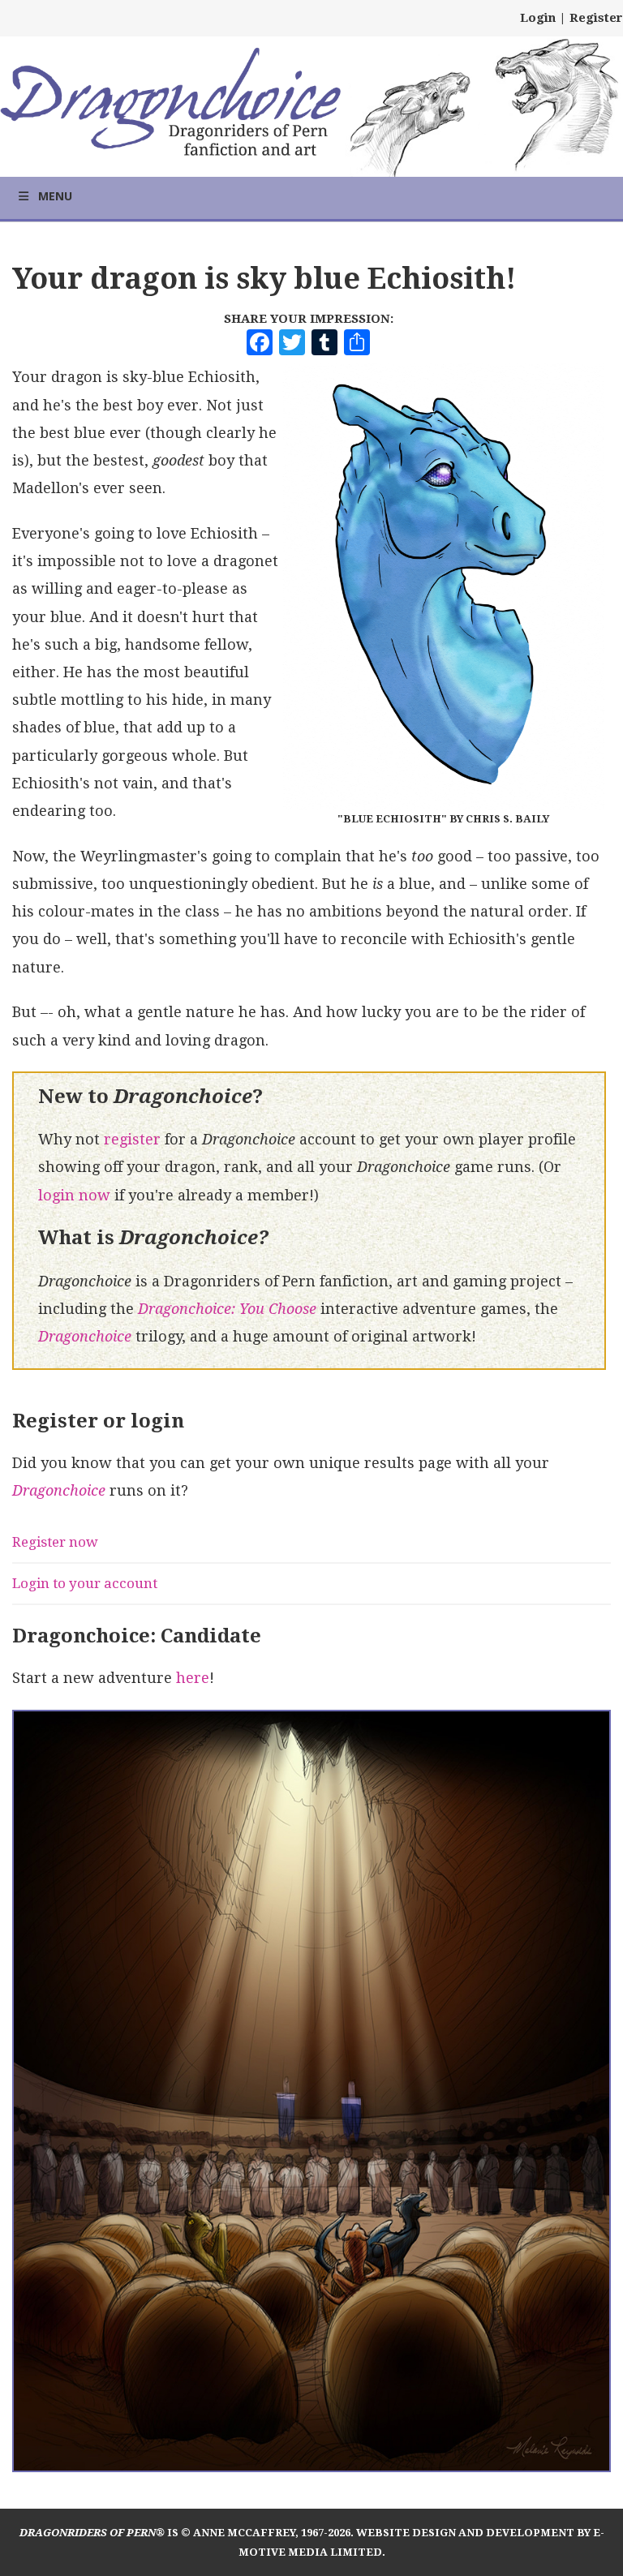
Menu (55, 196)
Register (596, 18)
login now (74, 1195)
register (132, 1139)
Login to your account (85, 1583)
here (193, 1678)
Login (538, 18)
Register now (55, 1542)
